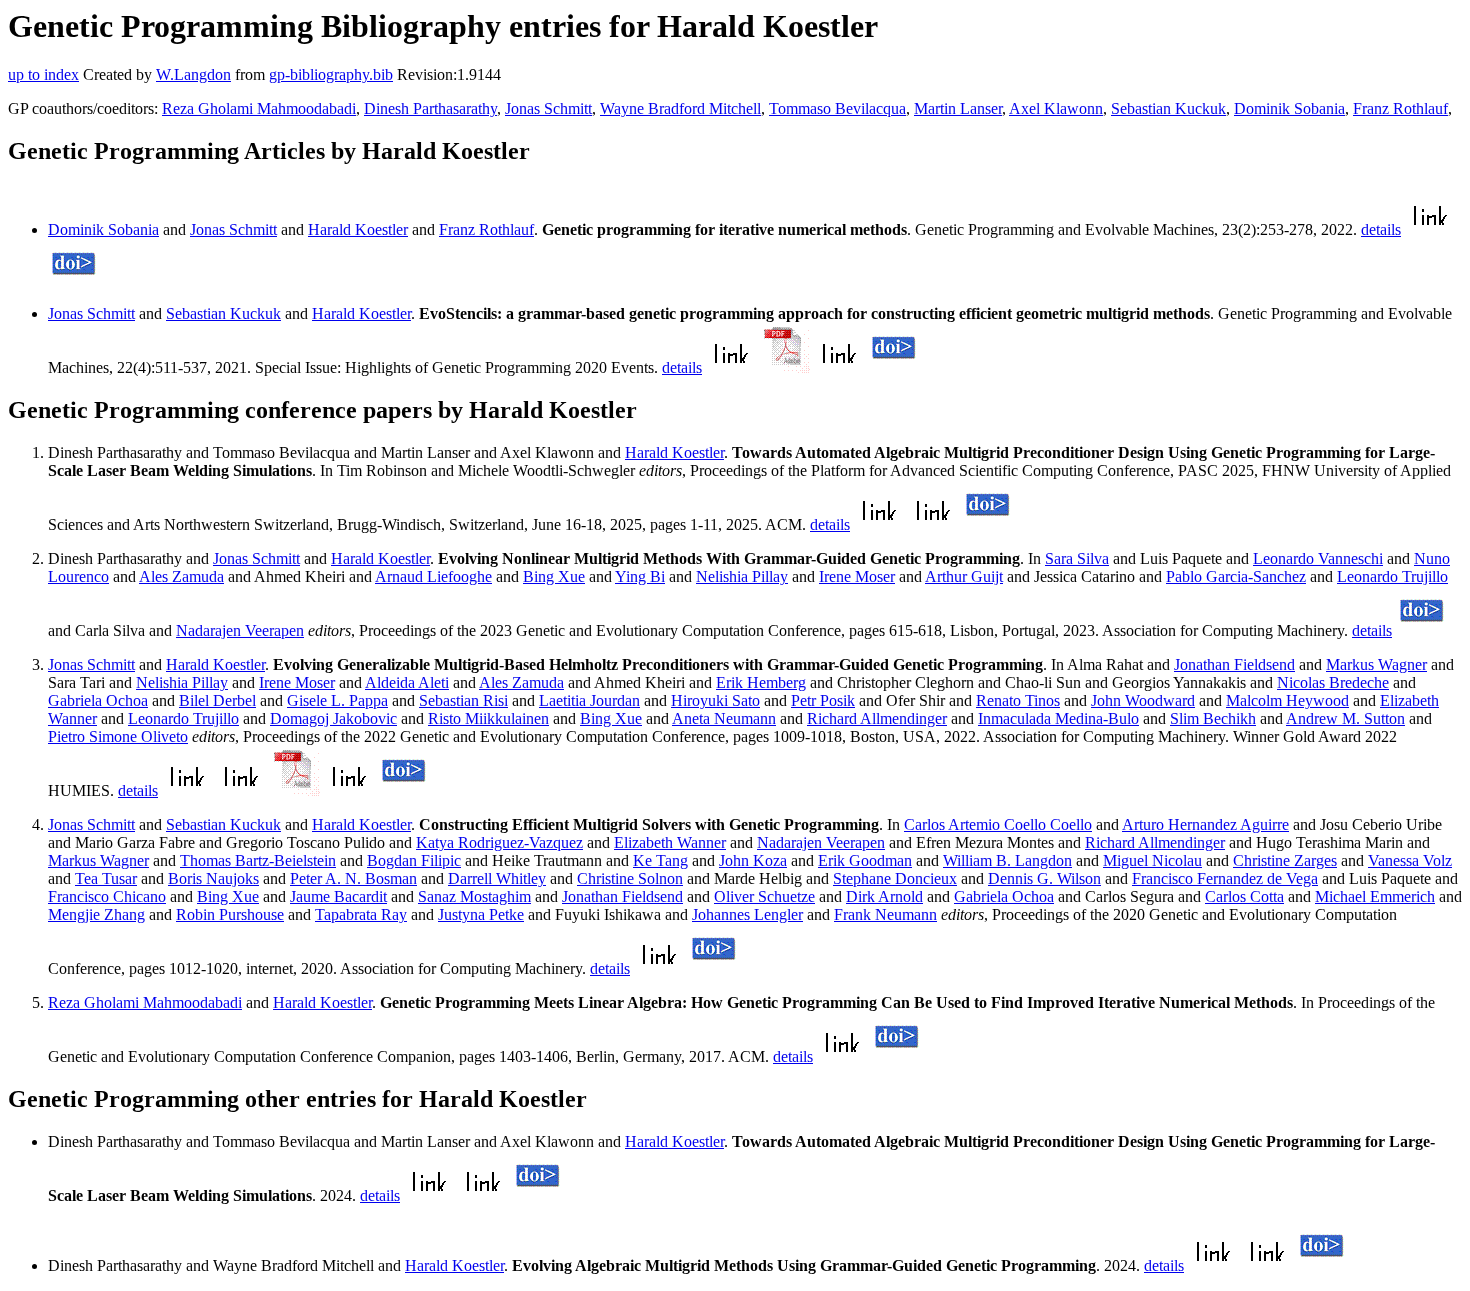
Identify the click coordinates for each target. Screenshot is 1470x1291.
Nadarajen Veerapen (240, 630)
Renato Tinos (1018, 700)
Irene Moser (857, 576)
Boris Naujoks (213, 878)
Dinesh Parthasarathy (430, 108)
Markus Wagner (1376, 664)
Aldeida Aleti (407, 682)
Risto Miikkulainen (488, 718)
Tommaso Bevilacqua (837, 108)
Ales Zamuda (181, 576)
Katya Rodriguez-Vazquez (499, 842)
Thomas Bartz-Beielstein (258, 860)
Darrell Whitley (497, 878)
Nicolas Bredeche (1333, 682)
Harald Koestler (358, 229)
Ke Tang (660, 860)
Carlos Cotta (1244, 896)
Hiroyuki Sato (715, 700)
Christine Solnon (630, 878)
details (1381, 229)
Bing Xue (554, 576)
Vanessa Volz (1410, 860)
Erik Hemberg (761, 682)
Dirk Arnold (884, 896)
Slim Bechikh (1213, 718)
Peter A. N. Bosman (353, 878)
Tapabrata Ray (361, 914)
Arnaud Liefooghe (433, 576)
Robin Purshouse (230, 914)
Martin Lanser (958, 108)
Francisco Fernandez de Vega (1225, 878)
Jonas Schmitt (548, 108)
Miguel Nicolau (1152, 860)
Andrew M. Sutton (1345, 718)
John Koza (753, 860)
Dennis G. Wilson (1044, 878)
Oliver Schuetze (764, 896)
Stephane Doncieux (895, 878)
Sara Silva (1077, 558)
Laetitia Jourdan (589, 700)
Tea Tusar (106, 878)
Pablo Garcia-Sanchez (1236, 576)
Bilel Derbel (217, 700)
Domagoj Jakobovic (333, 718)
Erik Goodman (865, 860)
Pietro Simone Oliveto (118, 736)
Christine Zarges (1285, 860)
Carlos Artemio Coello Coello (998, 824)
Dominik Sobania (1289, 108)
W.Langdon (193, 74)
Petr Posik (823, 700)
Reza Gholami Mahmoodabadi (259, 108)
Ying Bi (640, 576)
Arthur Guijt (964, 576)
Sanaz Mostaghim (474, 896)
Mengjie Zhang (96, 914)
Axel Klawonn (1056, 108)
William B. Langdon (1007, 860)
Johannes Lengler (747, 914)
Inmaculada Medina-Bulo (1058, 718)
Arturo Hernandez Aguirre (1205, 824)
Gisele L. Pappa (337, 700)
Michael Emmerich (1375, 896)
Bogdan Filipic (414, 860)
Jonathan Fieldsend (1234, 664)
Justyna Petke (481, 914)
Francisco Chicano (107, 896)
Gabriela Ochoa (98, 700)
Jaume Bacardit (338, 896)
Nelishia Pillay (742, 576)
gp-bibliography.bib (331, 74)
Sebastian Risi (463, 700)
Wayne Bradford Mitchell (680, 108)
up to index (43, 74)
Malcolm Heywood (1287, 700)
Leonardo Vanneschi (1318, 558)
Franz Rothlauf (1400, 108)
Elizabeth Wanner (670, 842)
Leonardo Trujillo (1392, 576)
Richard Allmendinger (877, 718)
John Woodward (1143, 700)
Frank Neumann (885, 914)
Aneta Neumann (724, 718)
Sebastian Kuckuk (1168, 108)
